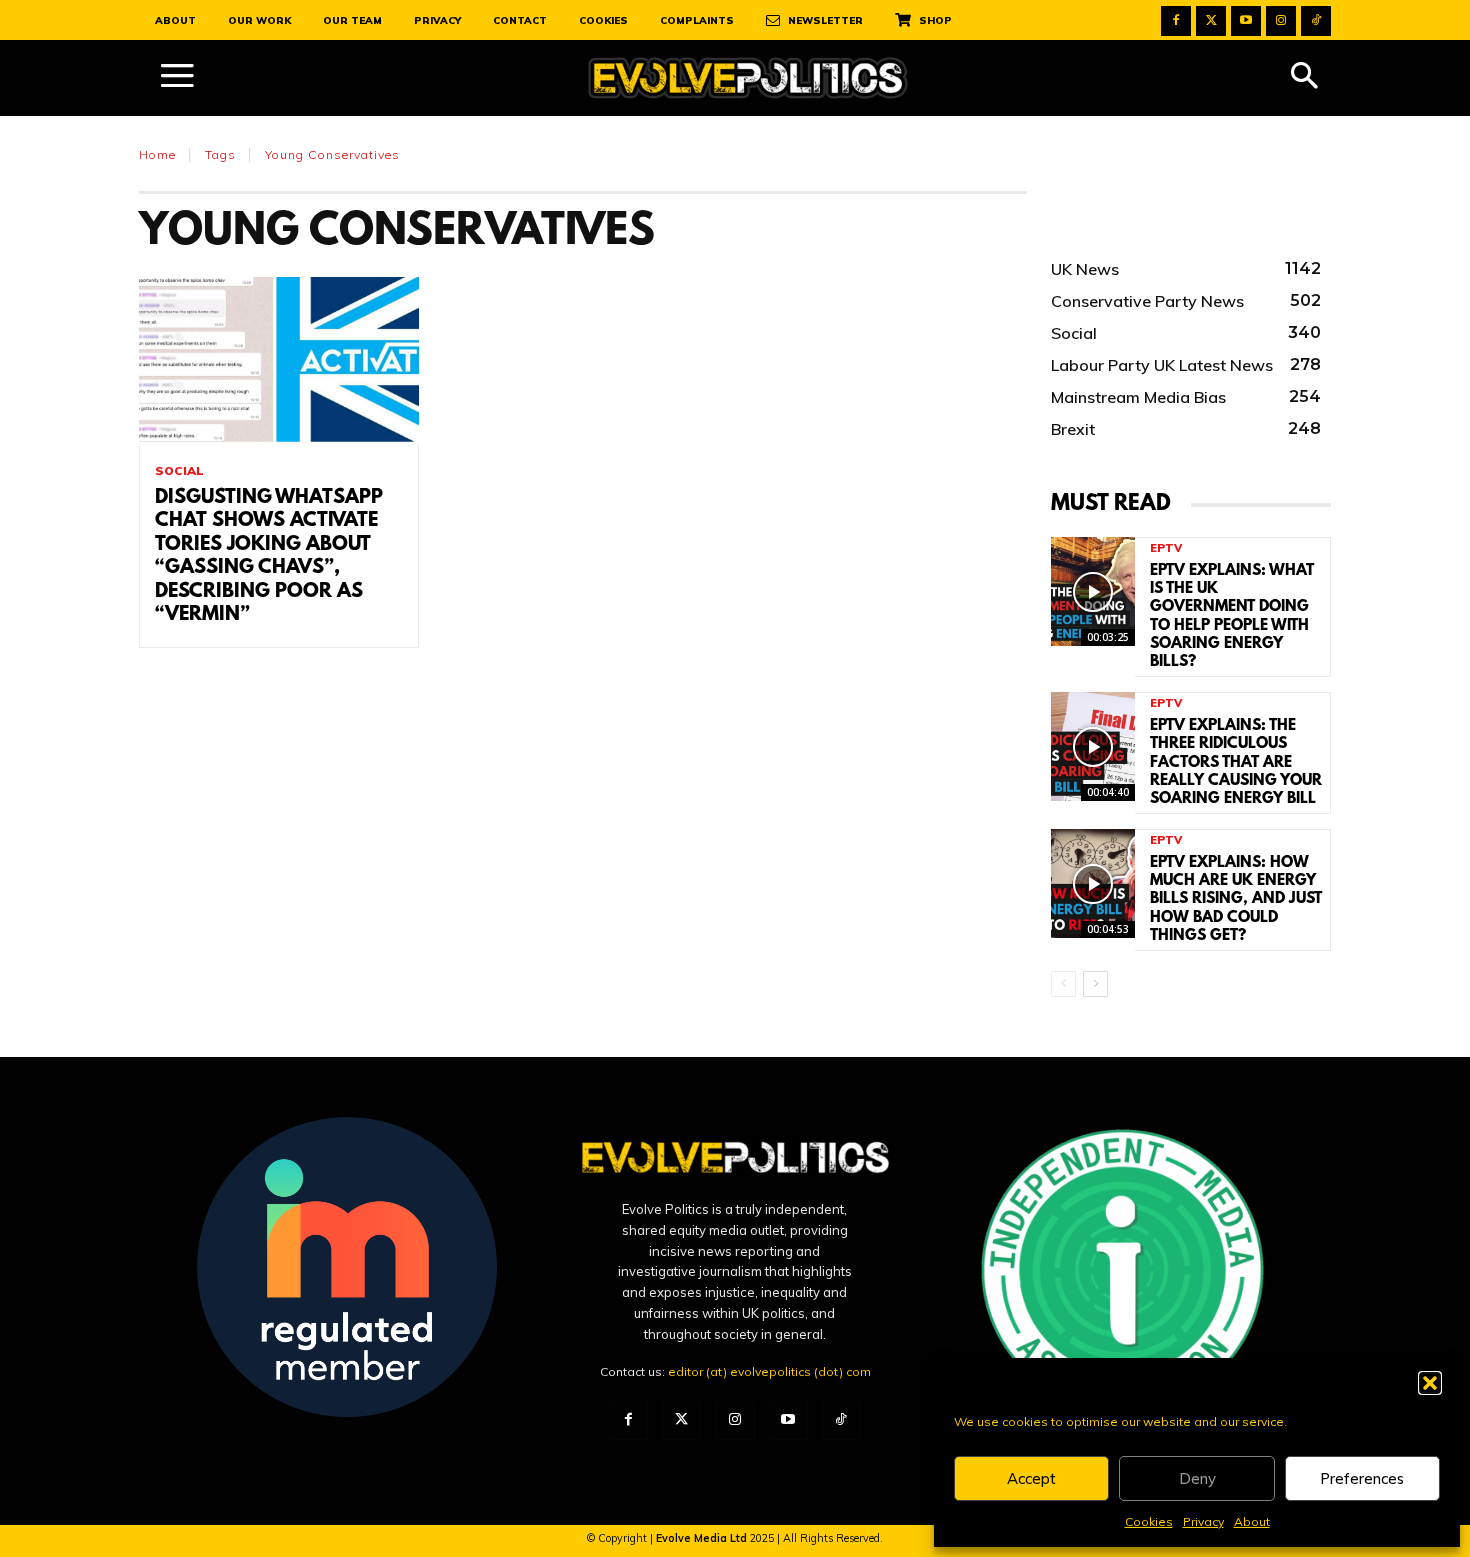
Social (179, 471)
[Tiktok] (1316, 21)
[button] (1430, 1383)
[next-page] (1095, 984)
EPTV (1166, 548)
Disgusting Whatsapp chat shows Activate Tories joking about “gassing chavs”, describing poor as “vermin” (269, 556)
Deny (1197, 1478)
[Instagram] (1281, 21)
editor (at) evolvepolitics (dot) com (769, 1371)
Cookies (1149, 1521)
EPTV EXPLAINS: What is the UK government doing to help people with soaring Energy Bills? (1232, 616)
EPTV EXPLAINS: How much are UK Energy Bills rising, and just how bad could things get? (1236, 899)
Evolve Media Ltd (703, 1538)
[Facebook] (1176, 21)
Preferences (1362, 1478)
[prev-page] (1063, 984)
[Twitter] (1211, 21)
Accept (1031, 1478)
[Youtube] (1246, 21)
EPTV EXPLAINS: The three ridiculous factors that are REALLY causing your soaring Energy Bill (1236, 762)
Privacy (1203, 1521)
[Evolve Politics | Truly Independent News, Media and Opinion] (748, 78)
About (1252, 1521)
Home (157, 154)
